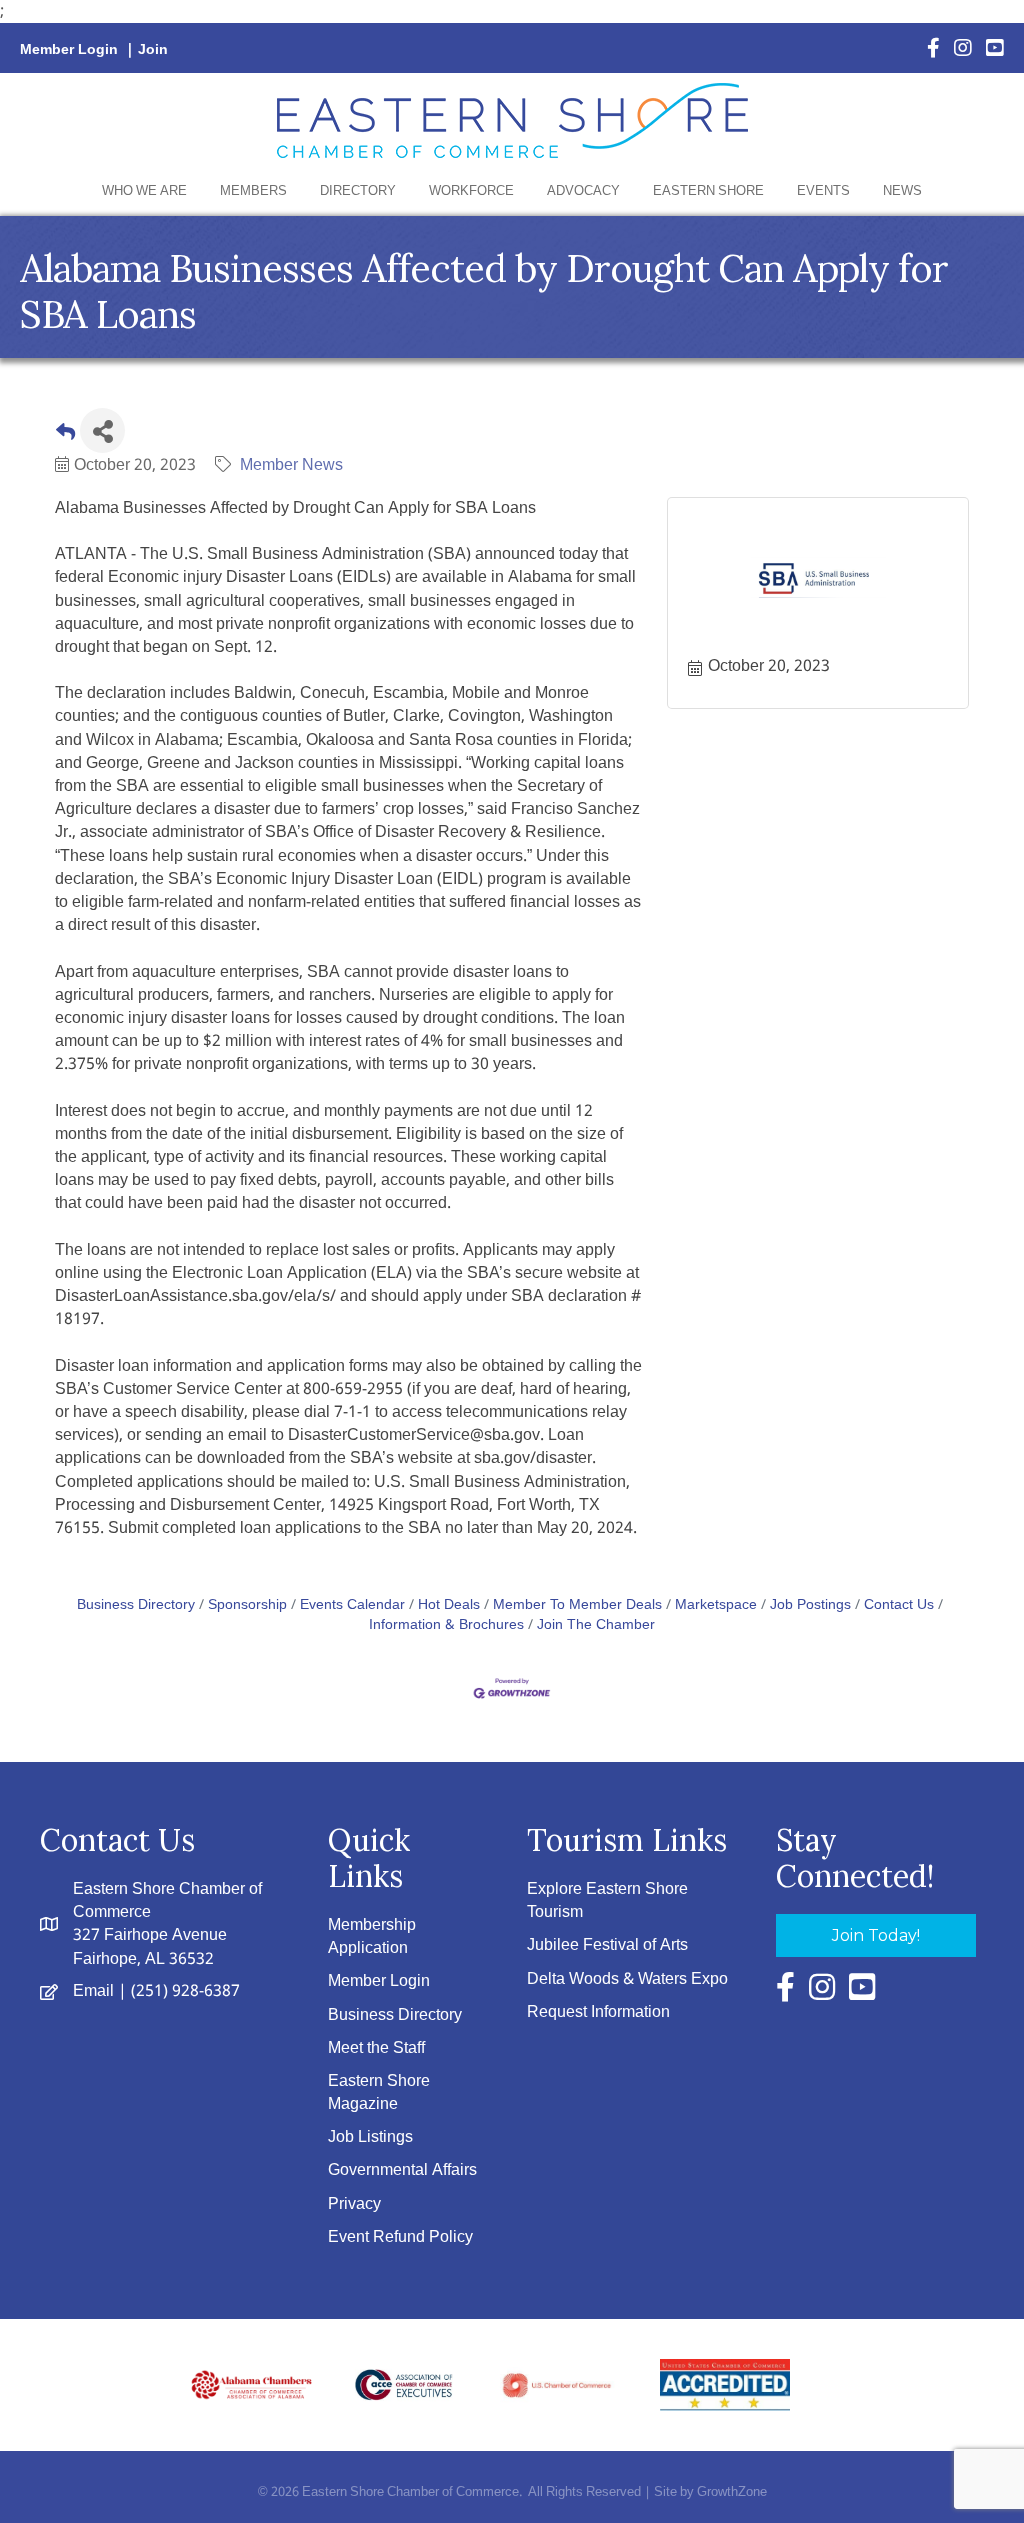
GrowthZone (732, 2492)
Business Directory (136, 1605)
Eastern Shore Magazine (379, 2093)
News (902, 191)
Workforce (471, 191)
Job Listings (370, 2137)
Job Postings (810, 1605)
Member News (291, 465)
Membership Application (372, 1937)
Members (253, 191)
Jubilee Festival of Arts (607, 1945)
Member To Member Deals (577, 1605)
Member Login (69, 50)
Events (823, 191)
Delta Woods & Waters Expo (627, 1979)
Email (93, 1991)
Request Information (598, 2012)
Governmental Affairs (402, 2170)
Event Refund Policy (400, 2237)
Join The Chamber (596, 1625)
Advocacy (583, 191)
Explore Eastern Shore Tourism (607, 1901)
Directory (358, 191)
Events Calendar (352, 1605)
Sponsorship (247, 1605)
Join (153, 50)
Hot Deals (449, 1605)
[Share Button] (102, 430)
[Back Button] (65, 436)
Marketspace (716, 1605)
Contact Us (899, 1605)
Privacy (354, 2204)
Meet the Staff (376, 2048)
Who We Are (144, 191)
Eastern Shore (708, 191)
